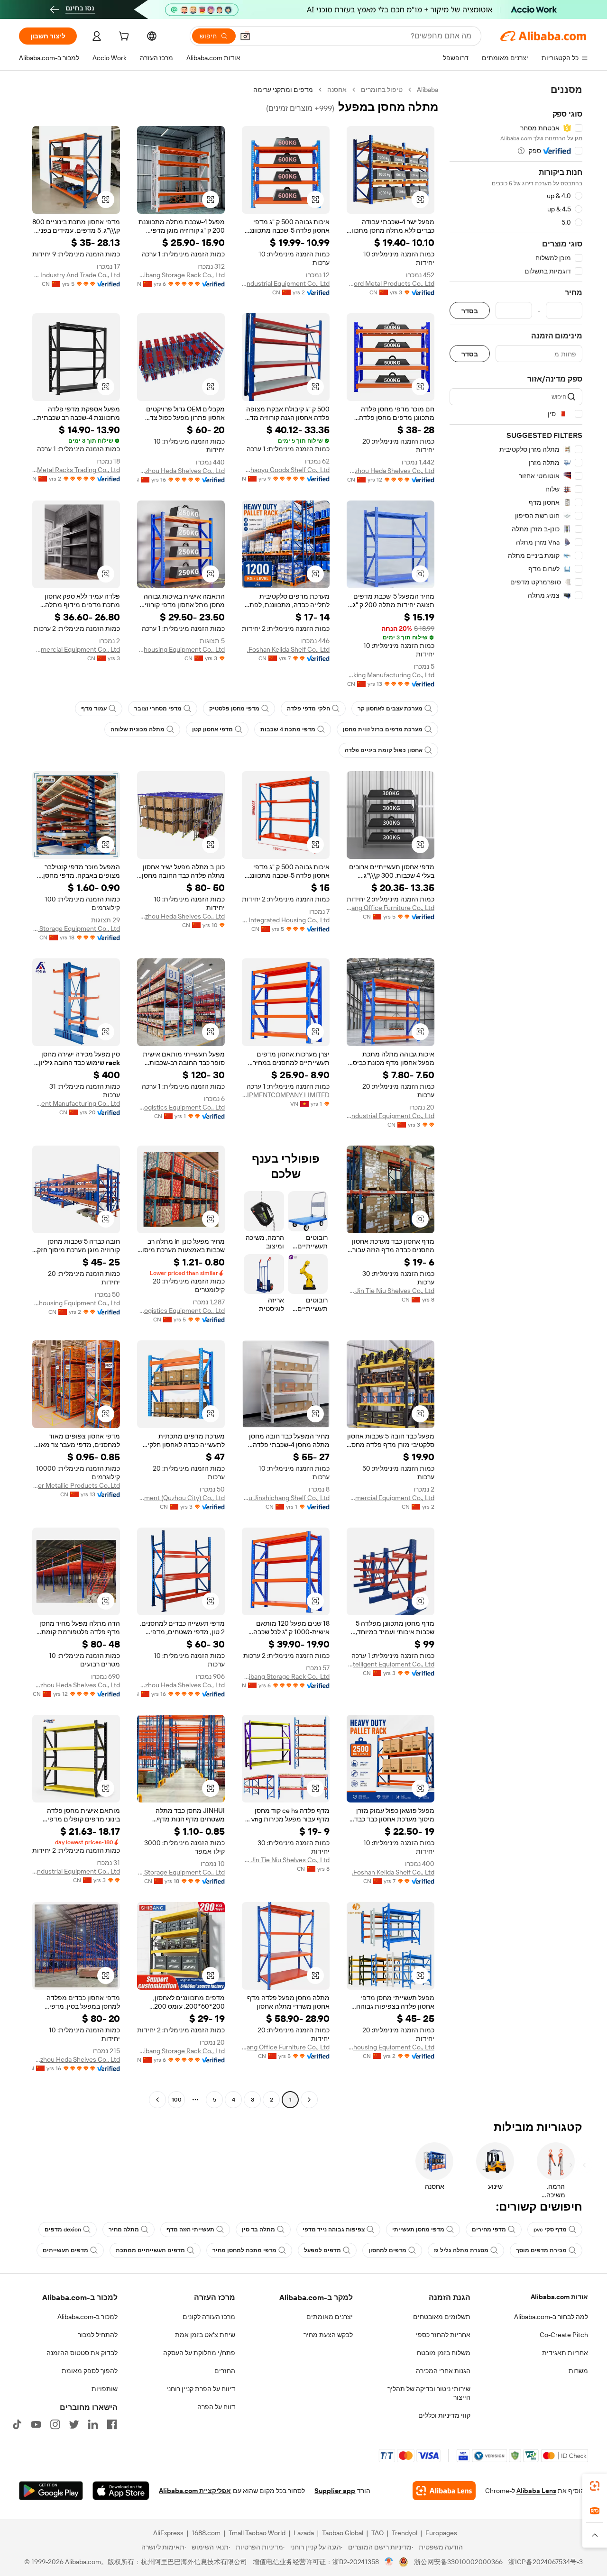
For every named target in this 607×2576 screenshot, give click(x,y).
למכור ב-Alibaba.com (87, 2317)
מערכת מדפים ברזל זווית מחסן (383, 729)
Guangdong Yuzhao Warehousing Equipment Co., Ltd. (181, 649)
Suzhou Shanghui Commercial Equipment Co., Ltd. (391, 1498)
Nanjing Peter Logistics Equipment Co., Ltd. (181, 1311)
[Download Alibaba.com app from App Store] (121, 2491)
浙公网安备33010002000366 (458, 2562)
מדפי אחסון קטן (212, 729)
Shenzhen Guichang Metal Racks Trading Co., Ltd (76, 470)
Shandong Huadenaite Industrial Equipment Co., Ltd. (391, 1116)
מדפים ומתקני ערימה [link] (283, 90)
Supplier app (335, 2491)
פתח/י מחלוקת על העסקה (199, 2353)
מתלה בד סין (258, 2230)
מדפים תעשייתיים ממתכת (150, 2250)
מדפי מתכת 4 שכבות (288, 729)
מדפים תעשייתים (65, 2250)
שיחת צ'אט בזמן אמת (205, 2335)
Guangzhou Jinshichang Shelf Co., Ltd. (286, 1498)
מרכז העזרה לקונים (209, 2317)
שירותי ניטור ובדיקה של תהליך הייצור (429, 2393)
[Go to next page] (157, 2100)
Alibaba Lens (536, 2491)
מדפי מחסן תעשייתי (418, 2230)
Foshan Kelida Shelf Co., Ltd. (288, 649)
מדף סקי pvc (550, 2230)
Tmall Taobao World (257, 2533)
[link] (595, 2486)
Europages (441, 2533)
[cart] (123, 37)
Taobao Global (343, 2533)
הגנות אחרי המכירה (443, 2371)
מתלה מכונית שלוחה (138, 729)
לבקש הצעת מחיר (328, 2335)
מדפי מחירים (489, 2230)
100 (177, 2100)
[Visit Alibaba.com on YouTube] (36, 2424)
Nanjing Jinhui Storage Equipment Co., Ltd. (76, 928)
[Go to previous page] (309, 2100)
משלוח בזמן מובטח (444, 2353)
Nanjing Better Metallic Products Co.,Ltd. (76, 1485)
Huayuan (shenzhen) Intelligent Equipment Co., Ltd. (391, 1664)
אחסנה (337, 90)
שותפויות (105, 2389)
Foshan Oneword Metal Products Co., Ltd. (391, 283)
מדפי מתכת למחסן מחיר (244, 2250)
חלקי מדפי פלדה (308, 709)
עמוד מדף (94, 709)
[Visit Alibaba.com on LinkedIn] (93, 2424)
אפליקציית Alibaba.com (195, 2491)
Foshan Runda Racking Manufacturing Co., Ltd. (391, 675)
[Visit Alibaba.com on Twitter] (74, 2424)
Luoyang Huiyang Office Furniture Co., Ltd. (391, 908)
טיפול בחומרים (382, 90)
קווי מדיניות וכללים (444, 2415)
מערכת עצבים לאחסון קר (390, 709)
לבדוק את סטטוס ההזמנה (82, 2353)
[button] (245, 36)
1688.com (206, 2533)
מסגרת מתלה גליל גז (461, 2250)
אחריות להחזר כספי (443, 2335)
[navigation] (516, 1096)
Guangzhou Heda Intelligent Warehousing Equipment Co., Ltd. (76, 1303)
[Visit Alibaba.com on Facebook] (112, 2424)
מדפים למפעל (322, 2250)
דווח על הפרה (216, 2407)
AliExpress (168, 2533)
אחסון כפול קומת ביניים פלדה (384, 750)
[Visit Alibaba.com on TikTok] (17, 2424)
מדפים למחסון (387, 2250)
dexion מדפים (63, 2230)
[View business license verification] (389, 2562)
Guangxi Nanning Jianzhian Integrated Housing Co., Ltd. (286, 920)
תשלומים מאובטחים (442, 2317)
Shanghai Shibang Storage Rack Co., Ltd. (181, 275)
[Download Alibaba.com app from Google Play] (51, 2491)
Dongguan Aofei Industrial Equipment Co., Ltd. (286, 283)
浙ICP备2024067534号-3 (546, 2562)
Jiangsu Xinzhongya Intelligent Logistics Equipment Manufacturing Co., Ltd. (76, 1103)
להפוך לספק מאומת (90, 2371)
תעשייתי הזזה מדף (190, 2230)
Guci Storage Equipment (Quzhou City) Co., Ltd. (181, 1498)
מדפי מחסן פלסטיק (234, 709)
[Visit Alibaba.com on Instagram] (55, 2424)
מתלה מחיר (124, 2230)
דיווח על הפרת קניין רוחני (201, 2389)
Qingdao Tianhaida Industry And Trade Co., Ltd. (76, 275)
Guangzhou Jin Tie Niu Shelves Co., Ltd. (391, 1291)
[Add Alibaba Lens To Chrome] (444, 2491)
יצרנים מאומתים (330, 2317)
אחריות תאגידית (565, 2353)
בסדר (470, 311)
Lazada (304, 2533)
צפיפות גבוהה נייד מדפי (334, 2230)
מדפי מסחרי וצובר (158, 709)
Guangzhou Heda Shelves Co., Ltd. (391, 471)
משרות (578, 2371)
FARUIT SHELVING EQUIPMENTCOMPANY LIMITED (286, 1095)
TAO (377, 2533)
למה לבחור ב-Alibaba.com (551, 2317)
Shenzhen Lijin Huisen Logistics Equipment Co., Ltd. (181, 1107)
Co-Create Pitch (564, 2335)
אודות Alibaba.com (559, 2297)
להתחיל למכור (98, 2335)
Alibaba (428, 90)
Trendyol (405, 2533)
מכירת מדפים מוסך (541, 2250)
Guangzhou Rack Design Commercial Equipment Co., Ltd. (76, 649)
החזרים (225, 2371)
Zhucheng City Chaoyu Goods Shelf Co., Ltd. (286, 470)
